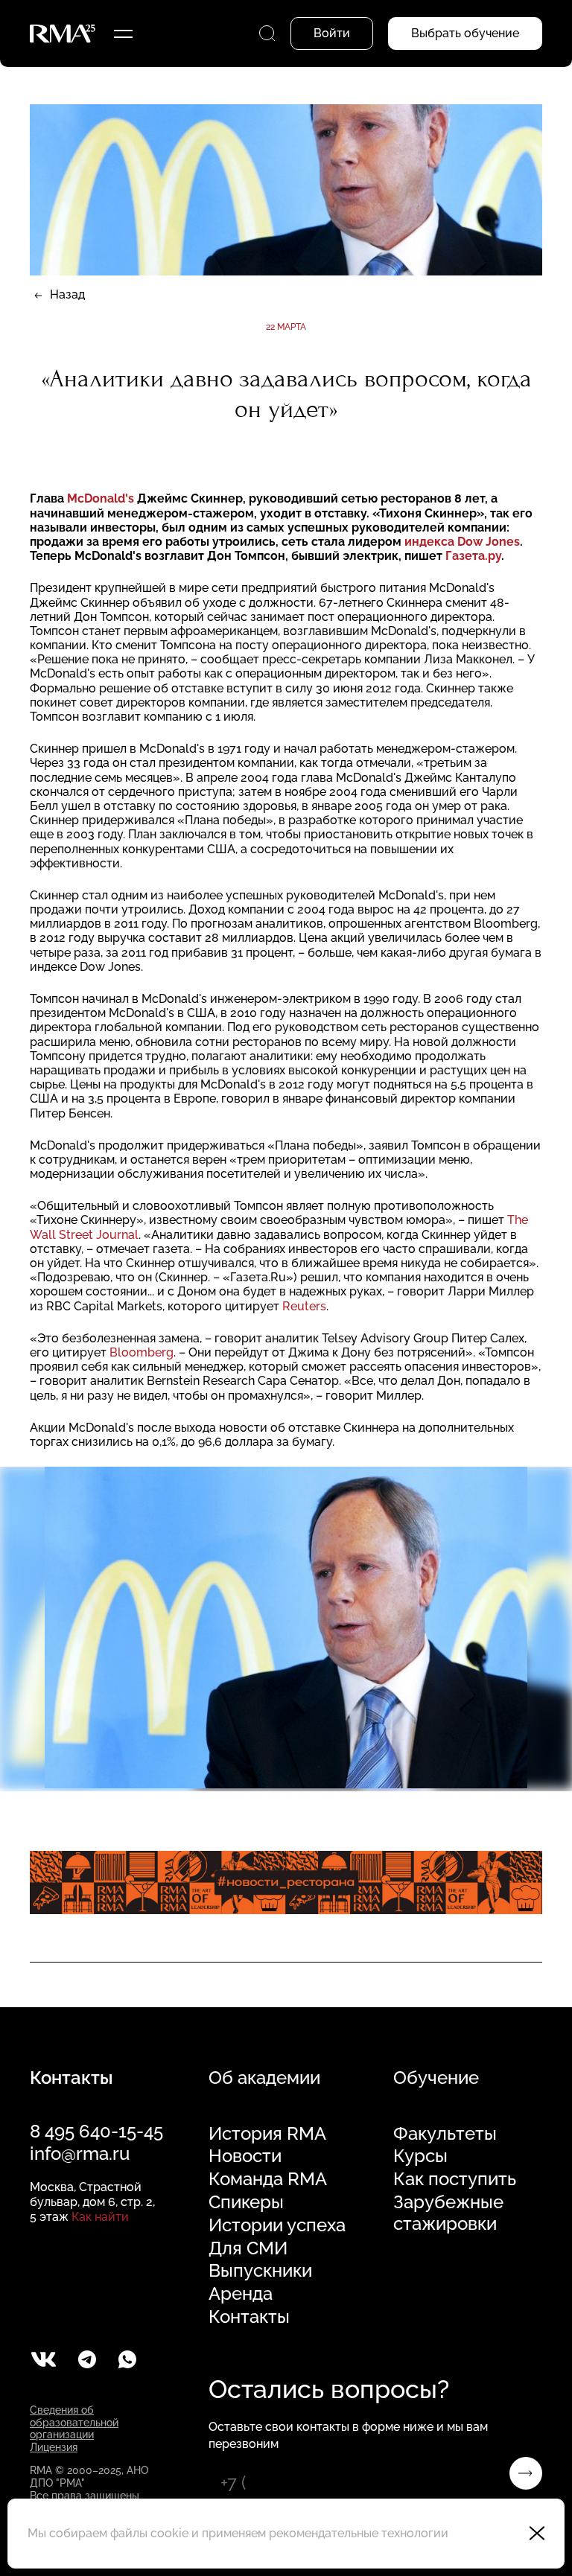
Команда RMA (268, 2179)
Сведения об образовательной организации (74, 2423)
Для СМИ (248, 2248)
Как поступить (455, 2179)
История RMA (267, 2134)
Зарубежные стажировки (448, 2213)
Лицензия (54, 2447)
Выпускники (260, 2271)
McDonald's (101, 498)
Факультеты (445, 2134)
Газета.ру (473, 556)
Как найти (100, 2217)
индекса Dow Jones (462, 542)
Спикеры (246, 2202)
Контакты (249, 2317)
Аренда (241, 2294)
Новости (245, 2156)
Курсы (420, 2156)
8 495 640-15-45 (96, 2131)
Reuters (304, 1306)
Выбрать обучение (465, 33)
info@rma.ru (80, 2153)
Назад (67, 294)
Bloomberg (142, 1352)
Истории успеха (277, 2225)
